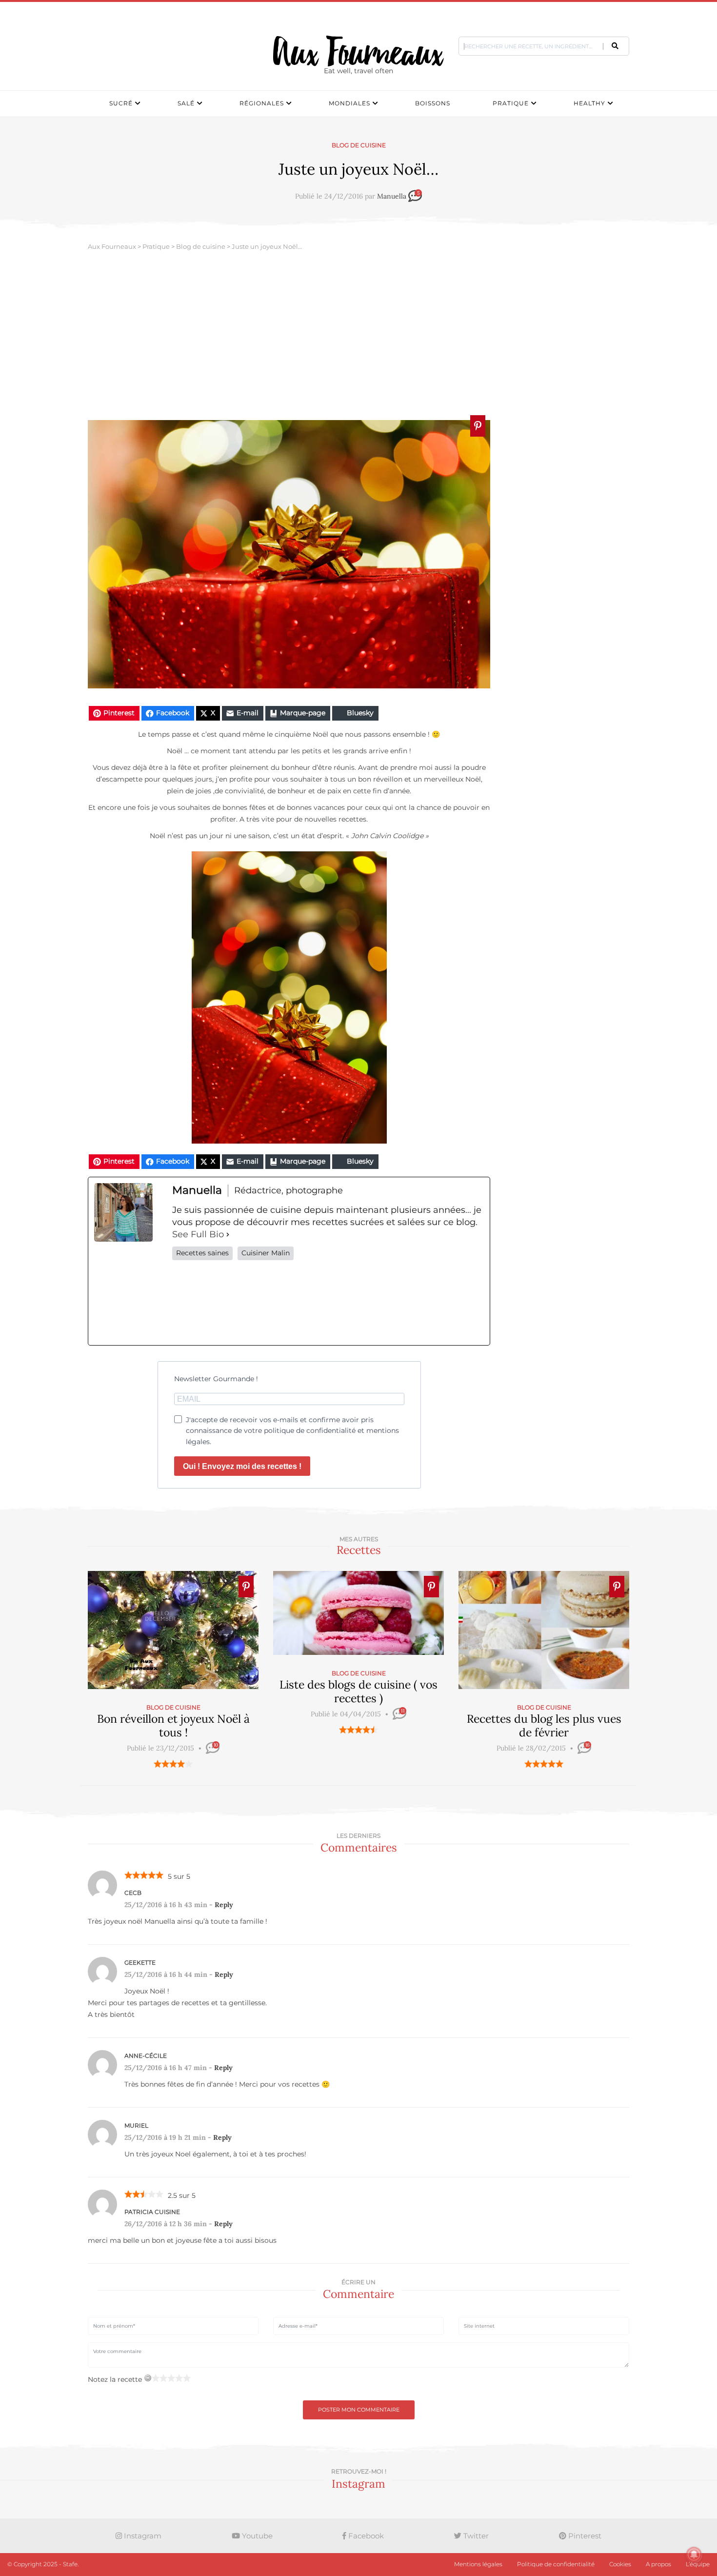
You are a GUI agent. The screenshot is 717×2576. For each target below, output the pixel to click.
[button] (615, 46)
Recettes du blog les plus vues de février (544, 1725)
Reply (224, 1905)
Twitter (475, 2536)
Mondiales (349, 103)
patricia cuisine (152, 2212)
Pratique (511, 103)
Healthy (589, 103)
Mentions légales (478, 2564)
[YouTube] (454, 1303)
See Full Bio (198, 1234)
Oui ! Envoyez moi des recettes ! (242, 1466)
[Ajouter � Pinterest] (478, 426)
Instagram (142, 2536)
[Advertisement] (358, 337)
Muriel (136, 2125)
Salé (186, 103)
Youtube (256, 2536)
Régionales (262, 103)
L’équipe (698, 2564)
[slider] (173, 1764)
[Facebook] (202, 1303)
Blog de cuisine (359, 145)
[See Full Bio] (228, 1235)
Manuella (392, 197)
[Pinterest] (391, 1303)
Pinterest (584, 2536)
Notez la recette (115, 2379)
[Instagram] (328, 1303)
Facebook (365, 2536)
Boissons (433, 103)
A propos (658, 2564)
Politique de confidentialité (556, 2564)
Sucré (121, 103)
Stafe (70, 2564)
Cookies (620, 2564)
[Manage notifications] (694, 2555)
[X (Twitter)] (265, 1303)
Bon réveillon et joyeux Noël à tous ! (173, 1725)
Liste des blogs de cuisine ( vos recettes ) (358, 1691)
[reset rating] (148, 2378)
